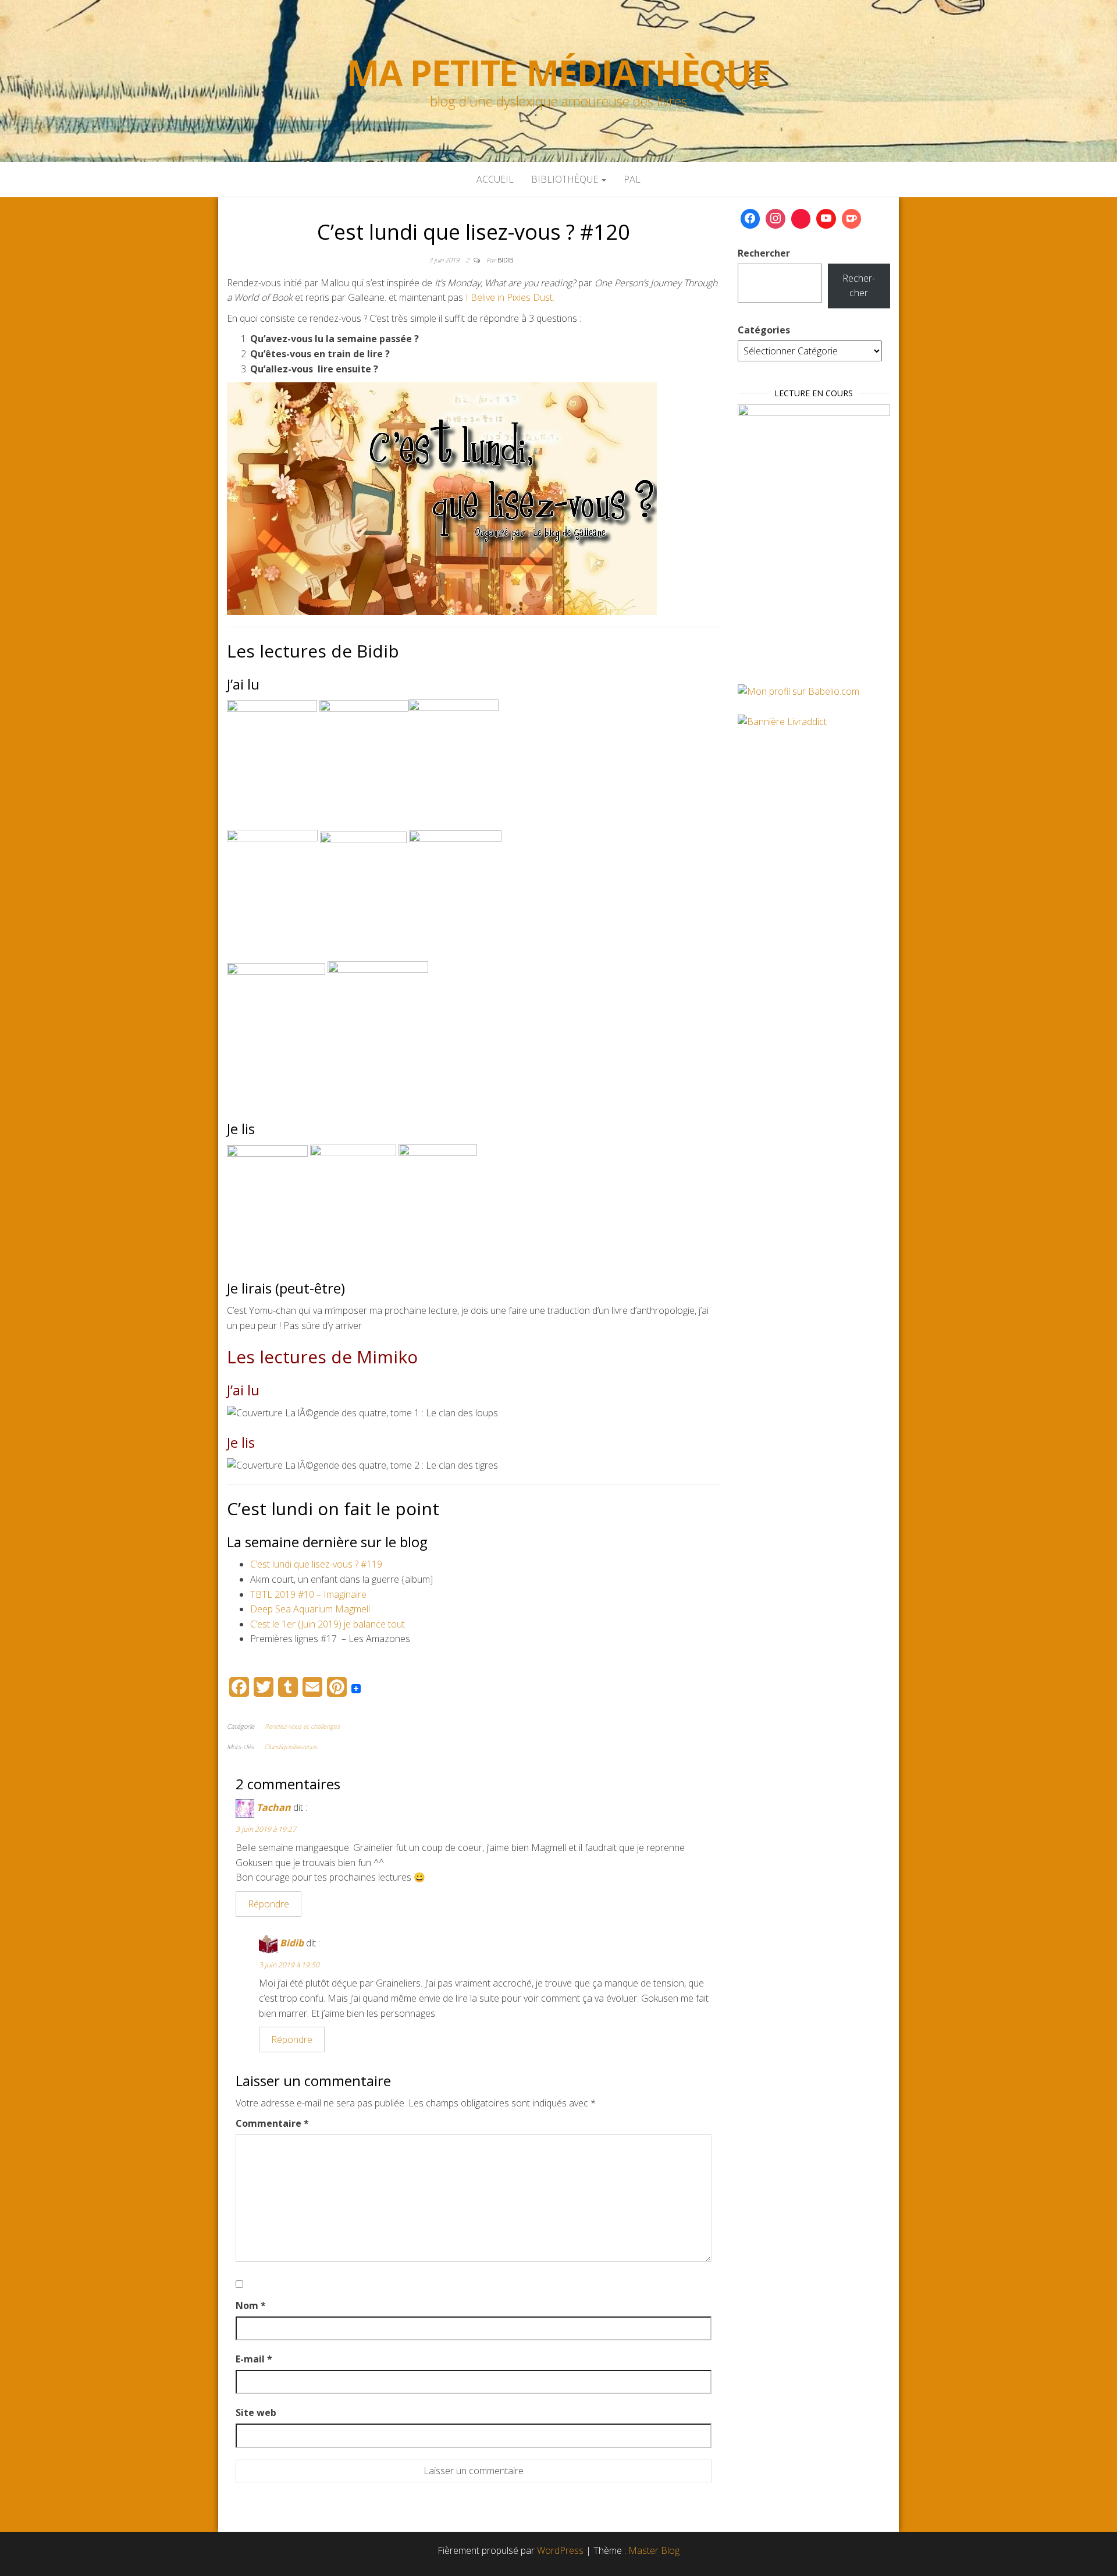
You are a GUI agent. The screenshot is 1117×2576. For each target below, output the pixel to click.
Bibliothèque (566, 179)
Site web (256, 2412)
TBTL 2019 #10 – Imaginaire (308, 1594)
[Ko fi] (852, 219)
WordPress (560, 2550)
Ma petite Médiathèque (558, 73)
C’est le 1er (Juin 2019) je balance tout (328, 1624)
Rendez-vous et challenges (302, 1726)
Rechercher (764, 253)
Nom (251, 2305)
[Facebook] (750, 219)
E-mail (254, 2359)
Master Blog (654, 2550)
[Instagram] (776, 219)
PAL (632, 179)
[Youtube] (826, 219)
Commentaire (272, 2123)
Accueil (495, 179)
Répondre (268, 1904)
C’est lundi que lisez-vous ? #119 (316, 1564)
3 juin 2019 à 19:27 (266, 1829)
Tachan (274, 1807)
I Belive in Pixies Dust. (510, 297)
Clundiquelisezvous (291, 1747)
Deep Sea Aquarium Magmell (310, 1609)
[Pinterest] (801, 219)
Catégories (764, 330)
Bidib (505, 260)
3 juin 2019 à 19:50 (289, 1965)
